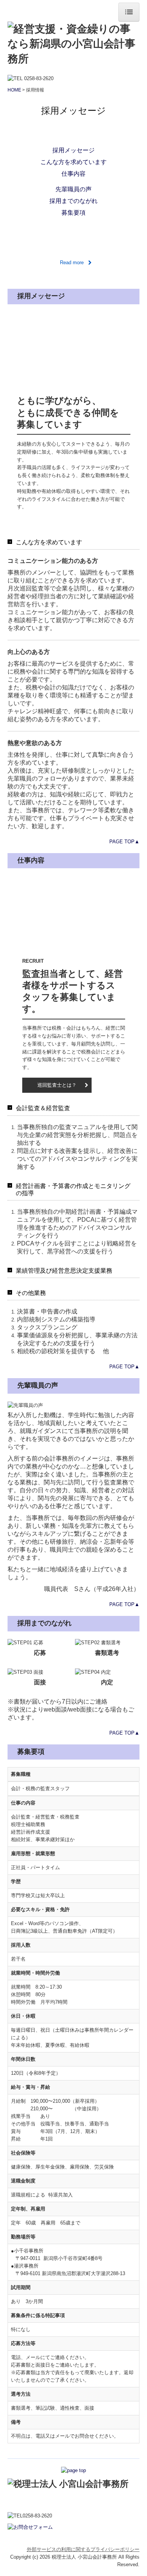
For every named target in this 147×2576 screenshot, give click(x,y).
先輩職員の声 (73, 189)
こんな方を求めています (73, 162)
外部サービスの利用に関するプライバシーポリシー (83, 2549)
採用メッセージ (73, 150)
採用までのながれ (73, 201)
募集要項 (73, 213)
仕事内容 (73, 174)
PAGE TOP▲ (124, 842)
